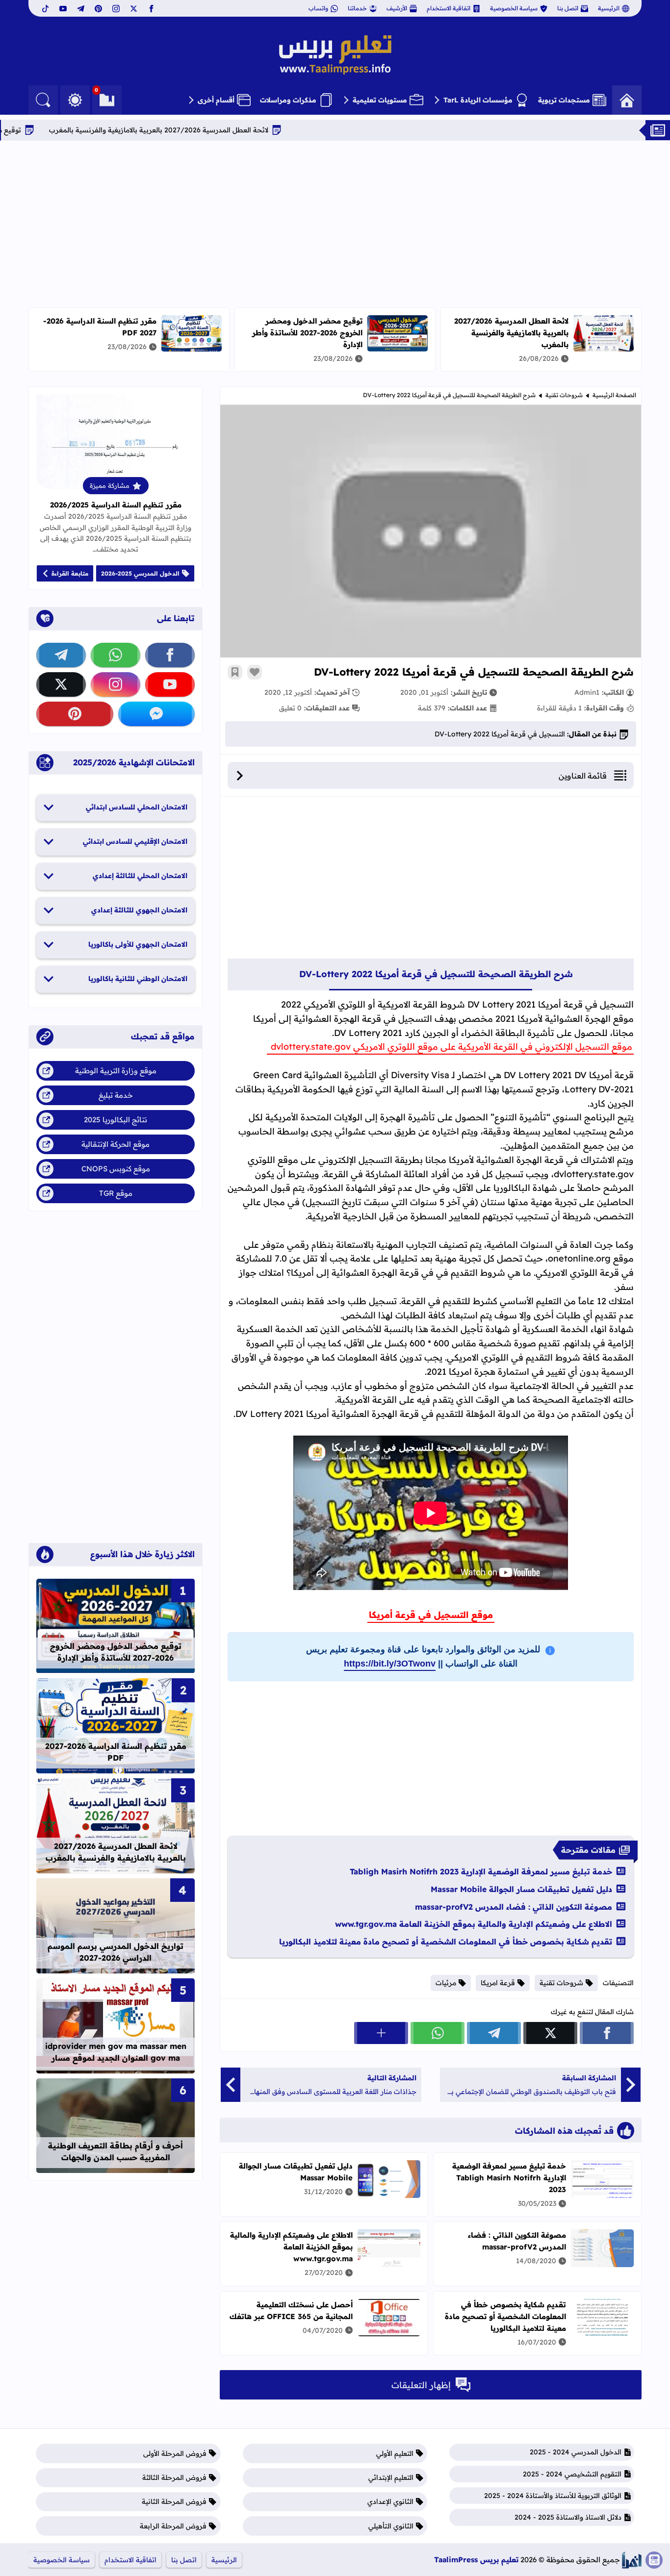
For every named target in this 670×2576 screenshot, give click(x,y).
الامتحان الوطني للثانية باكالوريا (138, 979)
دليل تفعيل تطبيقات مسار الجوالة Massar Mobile (521, 1889)
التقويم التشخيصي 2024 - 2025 (572, 2474)
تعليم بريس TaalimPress (476, 2560)
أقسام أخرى (216, 100)
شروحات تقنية (564, 395)
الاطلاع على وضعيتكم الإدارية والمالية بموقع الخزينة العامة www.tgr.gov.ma (474, 1924)
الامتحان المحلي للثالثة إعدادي (140, 876)
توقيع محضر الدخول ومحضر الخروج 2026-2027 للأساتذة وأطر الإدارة (307, 333)
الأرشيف (397, 8)
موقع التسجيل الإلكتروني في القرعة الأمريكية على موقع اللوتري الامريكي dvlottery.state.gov (450, 1047)
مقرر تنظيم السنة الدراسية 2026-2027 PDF (116, 1752)
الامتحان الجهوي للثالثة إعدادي (139, 910)
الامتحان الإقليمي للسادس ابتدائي (135, 841)
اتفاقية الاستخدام (449, 8)
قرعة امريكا (498, 1983)
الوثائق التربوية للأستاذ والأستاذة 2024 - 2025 (553, 2496)
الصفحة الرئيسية (614, 395)
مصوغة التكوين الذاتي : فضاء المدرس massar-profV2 (514, 1907)
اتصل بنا (568, 8)
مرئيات (446, 1983)
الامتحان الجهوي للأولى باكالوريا (138, 944)
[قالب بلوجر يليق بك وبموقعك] (632, 2560)
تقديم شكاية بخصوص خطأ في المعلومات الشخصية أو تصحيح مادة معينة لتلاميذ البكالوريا (446, 1942)
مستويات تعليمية (380, 100)
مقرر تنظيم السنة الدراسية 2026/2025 (116, 505)
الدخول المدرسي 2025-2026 (140, 573)
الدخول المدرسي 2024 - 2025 (576, 2452)
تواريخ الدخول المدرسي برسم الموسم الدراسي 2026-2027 (116, 1952)
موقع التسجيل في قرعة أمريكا (431, 1615)
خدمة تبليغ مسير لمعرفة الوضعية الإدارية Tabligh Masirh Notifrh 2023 (481, 1871)
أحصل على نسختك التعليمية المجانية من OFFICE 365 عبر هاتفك (291, 2311)
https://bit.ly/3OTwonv (390, 1664)
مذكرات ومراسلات (288, 100)
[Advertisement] (335, 224)
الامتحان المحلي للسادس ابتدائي (137, 807)
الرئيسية (609, 8)
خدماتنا (357, 8)
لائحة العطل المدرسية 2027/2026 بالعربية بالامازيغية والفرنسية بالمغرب (222, 130)
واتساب (318, 8)
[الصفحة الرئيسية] (627, 100)
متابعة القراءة (70, 573)
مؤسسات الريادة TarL (478, 100)
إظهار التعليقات (421, 2385)
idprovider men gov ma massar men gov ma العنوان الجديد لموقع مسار (116, 2052)
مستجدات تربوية (564, 100)
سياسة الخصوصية (514, 8)
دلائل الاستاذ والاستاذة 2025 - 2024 (568, 2517)
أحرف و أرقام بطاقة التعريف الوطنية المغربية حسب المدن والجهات (116, 2151)
